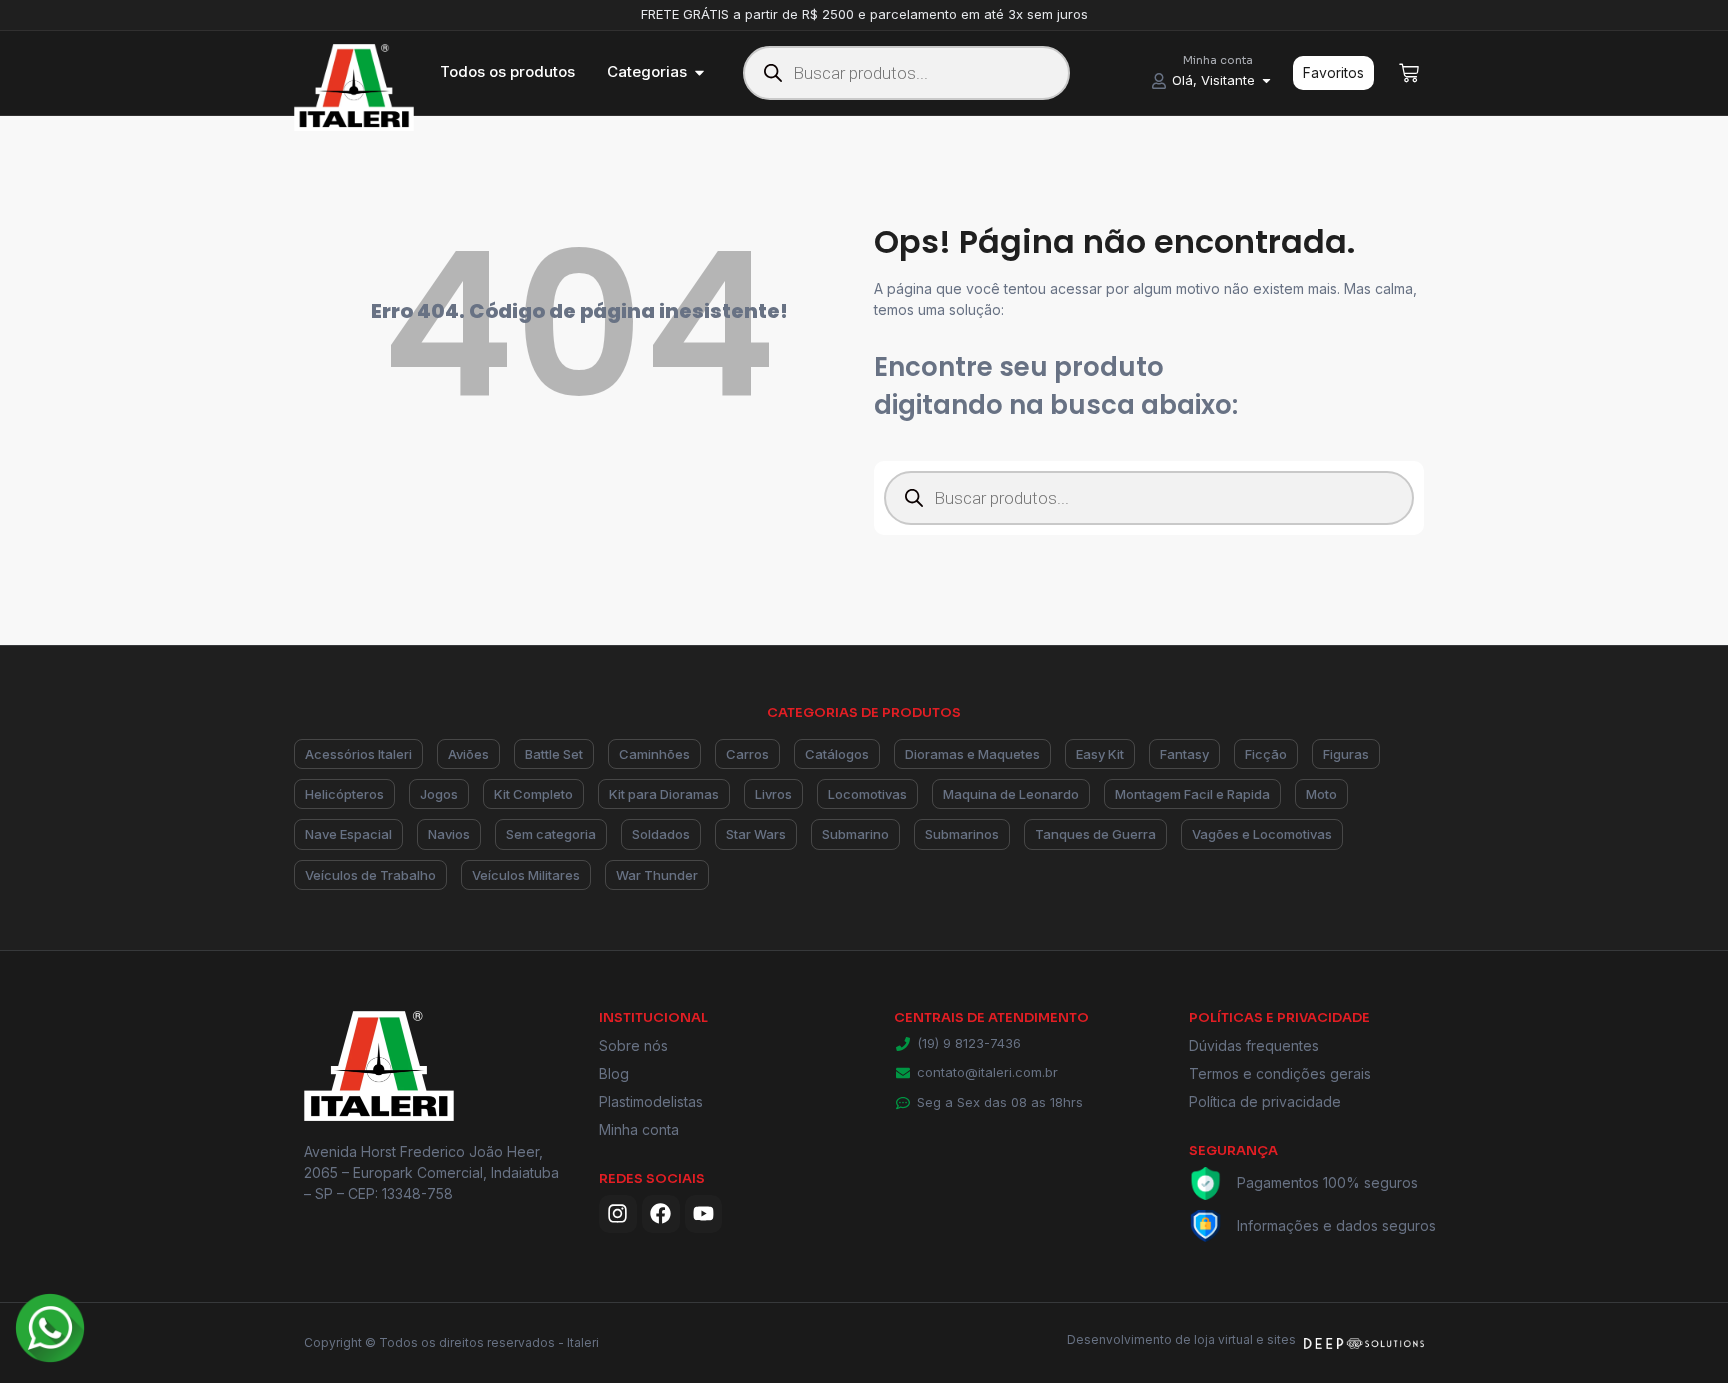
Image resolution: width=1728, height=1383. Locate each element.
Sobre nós (633, 1045)
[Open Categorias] (699, 72)
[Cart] (1409, 73)
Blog (614, 1073)
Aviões (468, 754)
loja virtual (1223, 1339)
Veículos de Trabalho (370, 875)
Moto (1321, 794)
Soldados (661, 834)
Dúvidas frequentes (1254, 1045)
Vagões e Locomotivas (1262, 834)
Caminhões (654, 754)
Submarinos (962, 834)
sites (1281, 1339)
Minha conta (639, 1129)
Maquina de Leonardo (1011, 794)
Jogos (439, 794)
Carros (747, 754)
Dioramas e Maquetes (972, 754)
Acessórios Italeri (358, 754)
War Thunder (657, 875)
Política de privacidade (1265, 1101)
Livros (773, 794)
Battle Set (554, 754)
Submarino (855, 834)
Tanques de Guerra (1095, 834)
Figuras (1346, 754)
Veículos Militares (526, 875)
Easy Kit (1100, 754)
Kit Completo (533, 794)
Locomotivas (867, 794)
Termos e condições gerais (1280, 1073)
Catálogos (837, 754)
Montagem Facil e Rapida (1192, 794)
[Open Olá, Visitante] (1266, 81)
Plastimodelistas (651, 1101)
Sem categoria (551, 834)
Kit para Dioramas (664, 794)
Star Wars (756, 834)
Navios (449, 834)
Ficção (1266, 754)
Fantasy (1184, 754)
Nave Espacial (348, 834)
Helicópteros (344, 794)
